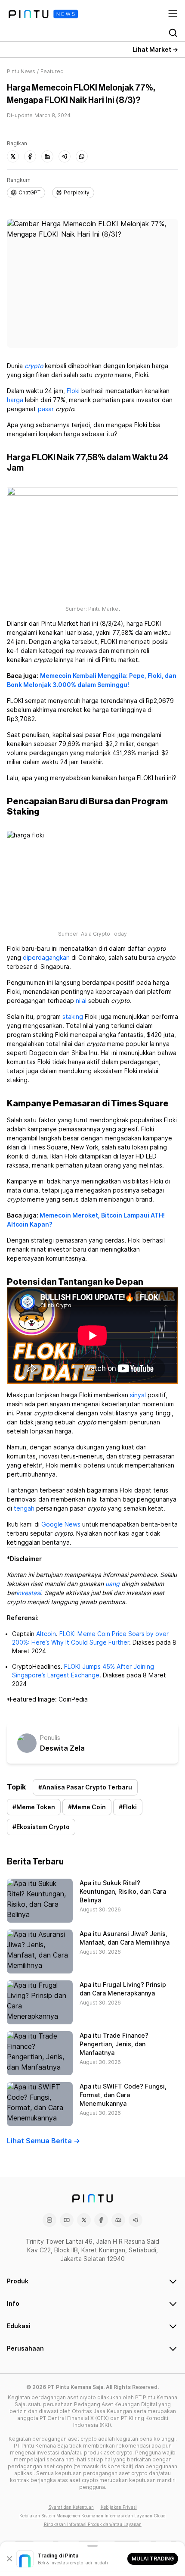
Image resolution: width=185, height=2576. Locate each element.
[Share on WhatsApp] (82, 156)
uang (113, 1584)
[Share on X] (13, 156)
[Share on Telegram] (65, 156)
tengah (24, 1508)
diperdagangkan (46, 958)
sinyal (138, 1395)
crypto (34, 366)
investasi (29, 1593)
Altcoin (46, 1634)
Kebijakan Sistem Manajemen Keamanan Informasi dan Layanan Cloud (92, 2516)
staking (73, 1017)
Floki (73, 391)
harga (15, 400)
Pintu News (21, 71)
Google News (61, 1524)
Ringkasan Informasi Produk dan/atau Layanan (93, 2524)
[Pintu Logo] (43, 14)
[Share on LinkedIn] (47, 156)
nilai (81, 1001)
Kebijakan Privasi (119, 2507)
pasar (46, 409)
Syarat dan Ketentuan (71, 2507)
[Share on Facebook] (30, 156)
